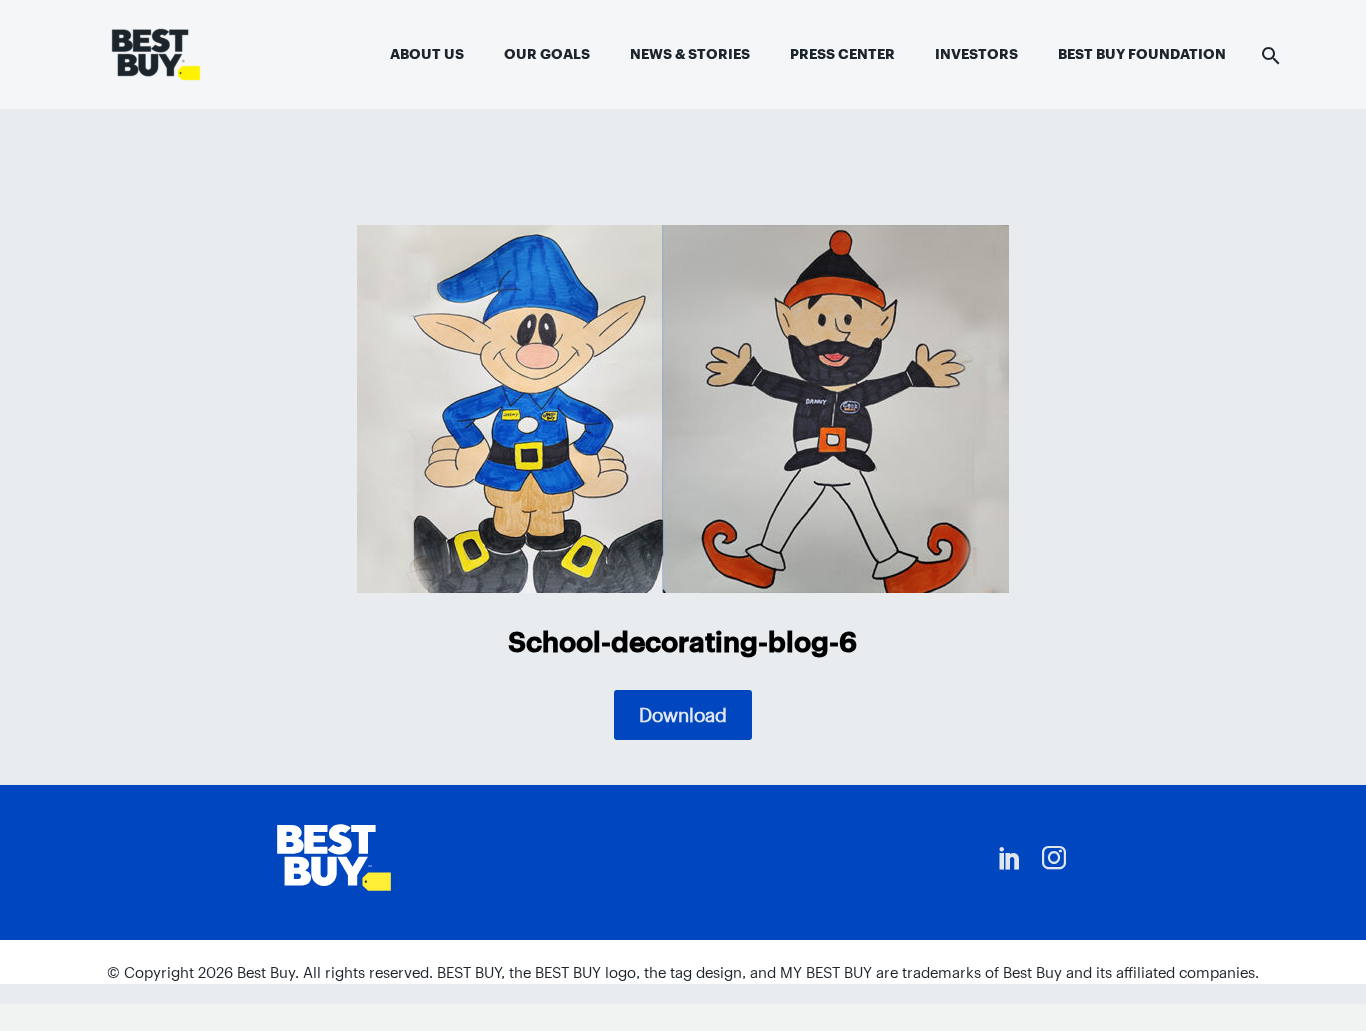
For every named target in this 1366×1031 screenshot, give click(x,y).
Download (683, 715)
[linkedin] (1010, 858)
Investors (976, 54)
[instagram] (1054, 858)
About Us (427, 54)
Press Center (842, 54)
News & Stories (690, 54)
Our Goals (547, 54)
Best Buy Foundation (1142, 54)
